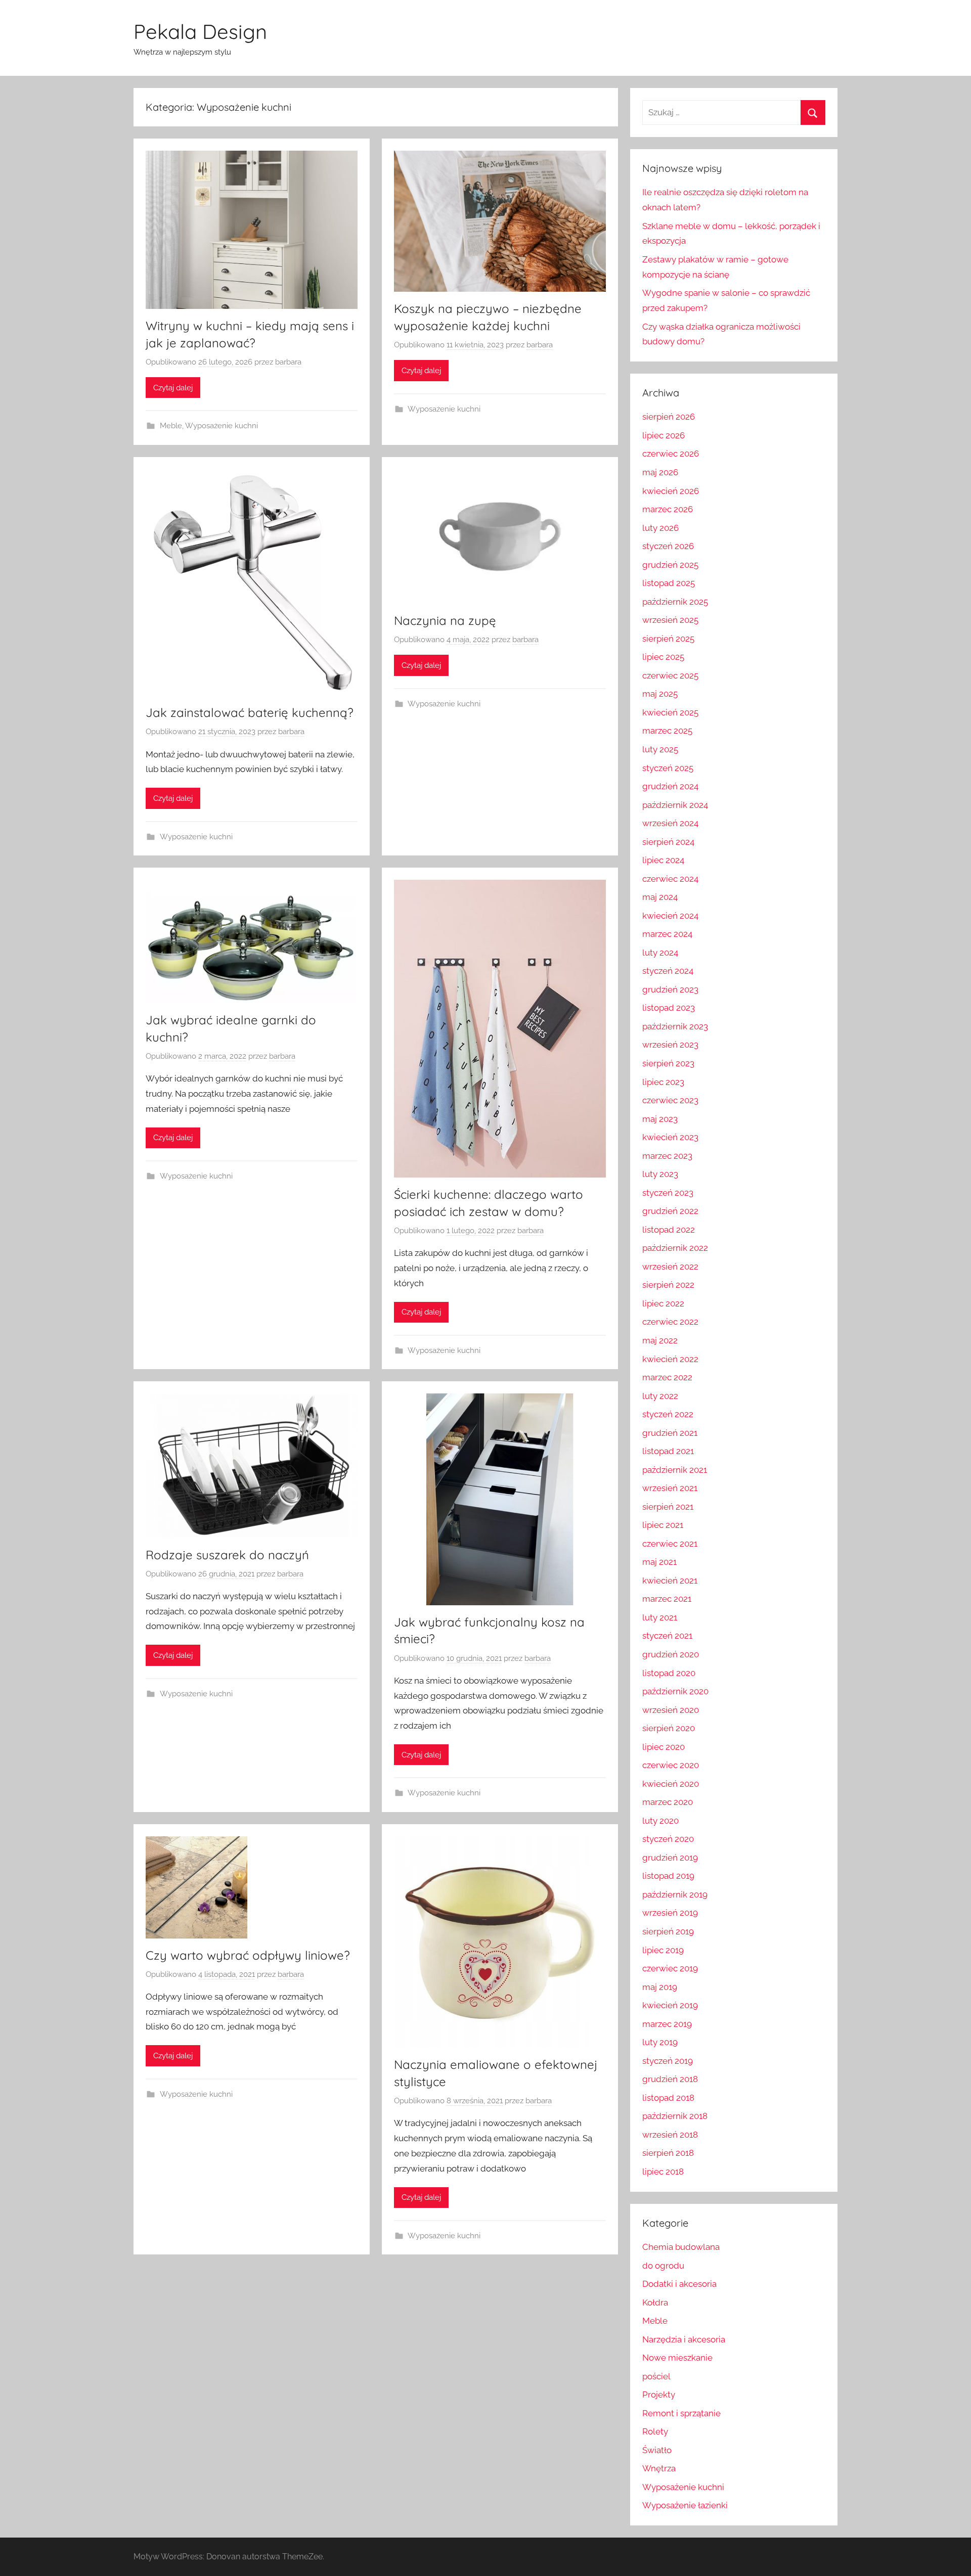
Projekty (659, 2394)
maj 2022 (660, 1340)
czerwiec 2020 (671, 1765)
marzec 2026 (668, 509)
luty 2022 (660, 1396)
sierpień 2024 (668, 842)
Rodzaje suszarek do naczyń (227, 1555)
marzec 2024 (667, 934)
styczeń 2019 (668, 2061)
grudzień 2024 (670, 786)
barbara (288, 362)
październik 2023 (675, 1026)
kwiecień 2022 (670, 1359)
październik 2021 (675, 1470)
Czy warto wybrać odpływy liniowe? (248, 1955)
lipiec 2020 (664, 1747)
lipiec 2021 (663, 1525)
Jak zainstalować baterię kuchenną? (250, 712)
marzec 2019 (667, 2024)
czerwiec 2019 (670, 1968)
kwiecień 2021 (670, 1580)
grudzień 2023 (670, 989)
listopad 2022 (669, 1230)
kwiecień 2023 (670, 1137)
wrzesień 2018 (670, 2135)
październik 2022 (675, 1248)
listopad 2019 (668, 1876)
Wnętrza (659, 2468)
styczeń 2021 (667, 1636)
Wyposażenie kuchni (222, 426)
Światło (657, 2450)
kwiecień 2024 (670, 916)
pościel (656, 2376)
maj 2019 (660, 1987)
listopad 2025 (669, 583)
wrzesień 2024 (670, 823)
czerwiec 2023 (670, 1100)
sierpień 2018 (668, 2153)
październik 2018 (675, 2116)
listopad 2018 (668, 2098)
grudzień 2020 (671, 1654)
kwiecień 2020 (671, 1784)
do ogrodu (663, 2266)
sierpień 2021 (668, 1507)
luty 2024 (660, 953)
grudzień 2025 (670, 565)
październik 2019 (675, 1894)
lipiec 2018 (663, 2172)
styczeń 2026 (668, 546)
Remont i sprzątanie (681, 2413)
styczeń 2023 (668, 1193)
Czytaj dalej (173, 388)
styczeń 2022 (668, 1414)
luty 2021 (660, 1617)
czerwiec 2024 (670, 879)
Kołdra (655, 2302)
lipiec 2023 (663, 1082)
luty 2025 (660, 749)
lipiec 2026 (664, 435)
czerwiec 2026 (671, 454)
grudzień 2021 (670, 1433)
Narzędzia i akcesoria (684, 2339)
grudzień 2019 (670, 1858)
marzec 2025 (667, 731)
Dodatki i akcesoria (679, 2284)
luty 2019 (660, 2042)
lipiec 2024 (663, 860)
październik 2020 (675, 1691)
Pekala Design (200, 31)
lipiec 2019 (663, 1950)
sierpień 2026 (669, 417)
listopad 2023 (669, 1008)
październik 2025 (675, 602)
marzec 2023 (667, 1156)
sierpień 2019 (668, 1931)
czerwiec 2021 (670, 1544)
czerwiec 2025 (670, 675)
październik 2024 (675, 805)
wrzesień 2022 (670, 1267)
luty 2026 (660, 528)
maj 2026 (660, 472)
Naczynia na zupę (445, 620)
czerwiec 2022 (670, 1322)
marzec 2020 (668, 1802)
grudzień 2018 (670, 2079)
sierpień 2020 (669, 1728)
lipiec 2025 (663, 657)
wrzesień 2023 (670, 1045)
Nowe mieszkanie (677, 2358)
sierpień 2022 (668, 1285)
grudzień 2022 (670, 1211)
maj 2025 (660, 694)
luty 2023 (660, 1174)
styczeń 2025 (668, 768)
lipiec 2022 (663, 1303)
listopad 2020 (669, 1673)
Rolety (655, 2431)
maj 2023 (660, 1119)
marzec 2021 (667, 1599)
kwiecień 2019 (670, 2005)
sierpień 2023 (668, 1063)
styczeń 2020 (668, 1839)
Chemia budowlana (681, 2247)
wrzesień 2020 (671, 1710)
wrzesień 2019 (670, 1913)
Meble (171, 426)
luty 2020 (660, 1821)
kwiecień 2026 (671, 491)
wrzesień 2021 (670, 1488)
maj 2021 (659, 1562)
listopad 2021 (668, 1451)
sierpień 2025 (668, 639)
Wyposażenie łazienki (685, 2505)
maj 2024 (660, 897)
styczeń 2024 (668, 971)
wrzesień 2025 (670, 620)
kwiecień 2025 (670, 712)
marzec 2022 (667, 1377)
